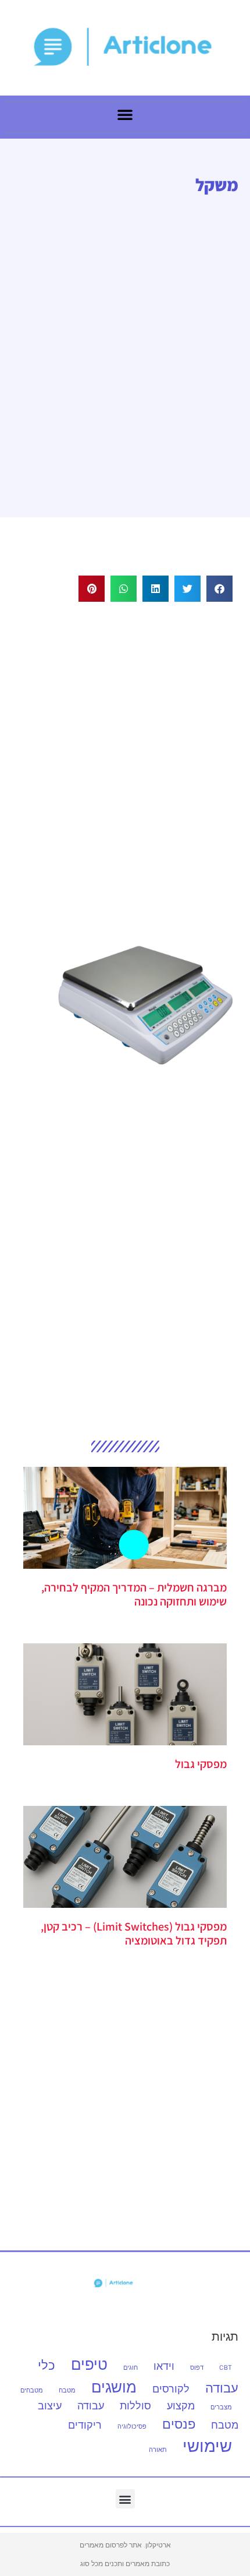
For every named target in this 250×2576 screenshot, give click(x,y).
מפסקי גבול (201, 1764)
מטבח (67, 2390)
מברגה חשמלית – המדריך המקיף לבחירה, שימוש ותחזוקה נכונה (134, 1594)
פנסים (179, 2424)
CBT (226, 2368)
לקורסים (171, 2389)
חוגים (131, 2368)
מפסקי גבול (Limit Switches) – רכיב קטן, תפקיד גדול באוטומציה (134, 1933)
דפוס (197, 2368)
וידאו (164, 2366)
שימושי (207, 2446)
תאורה (158, 2450)
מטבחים (32, 2390)
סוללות (135, 2406)
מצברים (221, 2407)
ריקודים (85, 2425)
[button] (219, 589)
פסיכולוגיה (132, 2427)
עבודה (91, 2406)
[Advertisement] (125, 758)
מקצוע (181, 2406)
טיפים (89, 2364)
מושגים (114, 2387)
